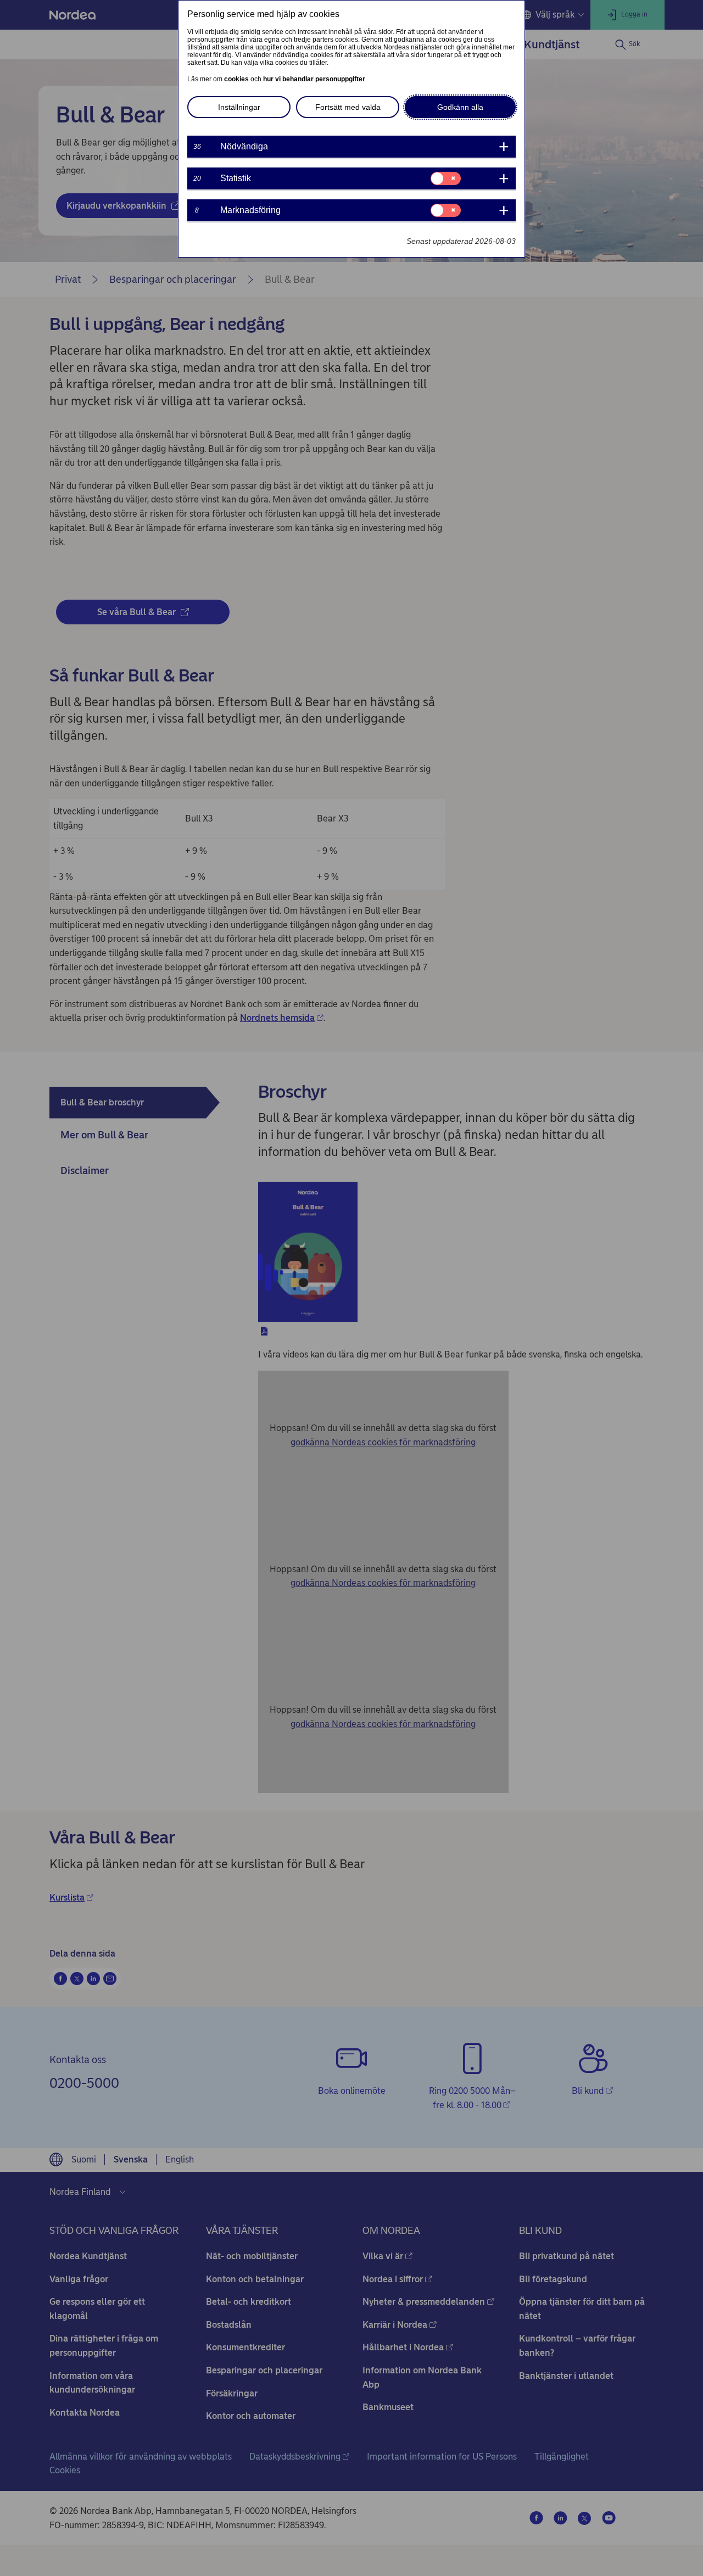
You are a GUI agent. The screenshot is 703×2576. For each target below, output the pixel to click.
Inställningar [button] (239, 107)
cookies (236, 79)
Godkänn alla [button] (460, 107)
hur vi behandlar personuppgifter (314, 79)
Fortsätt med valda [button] (348, 107)
